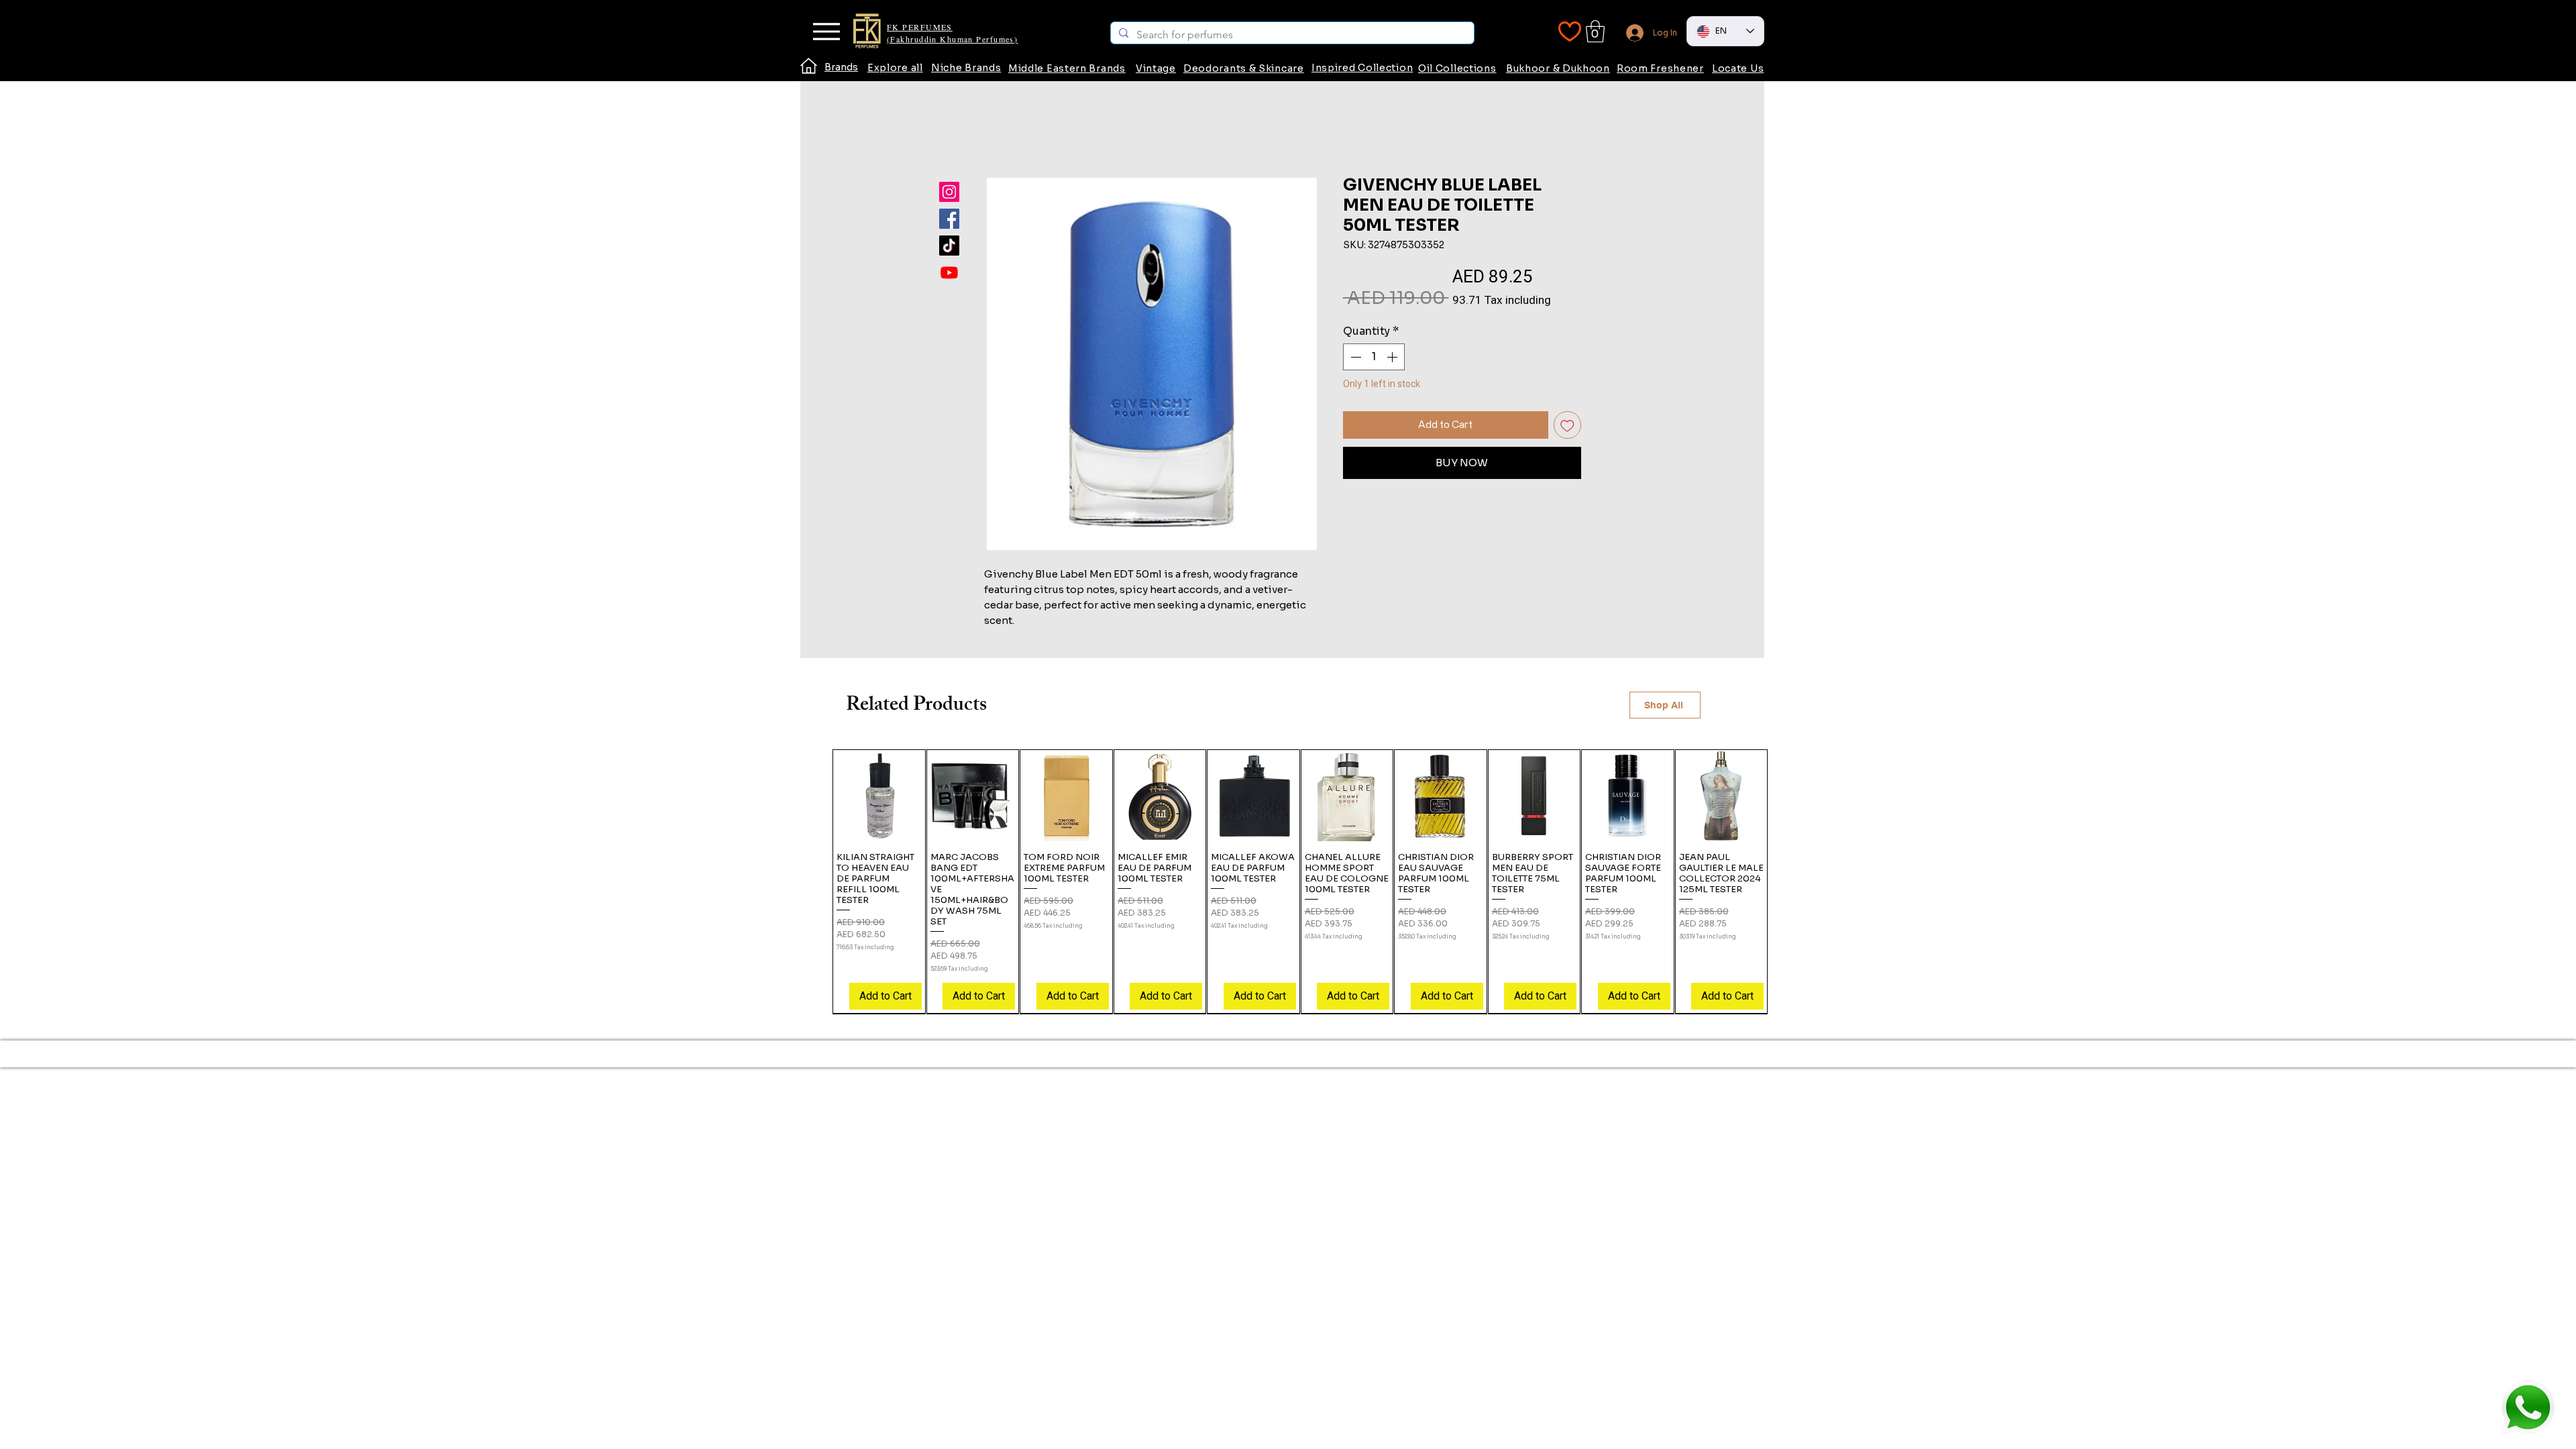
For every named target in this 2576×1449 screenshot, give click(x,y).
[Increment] (1393, 357)
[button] (1595, 31)
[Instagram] (949, 192)
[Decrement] (1354, 357)
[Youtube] (949, 272)
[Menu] (826, 32)
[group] (1300, 881)
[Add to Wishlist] (1567, 425)
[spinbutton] (1374, 357)
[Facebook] (949, 219)
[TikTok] (949, 246)
